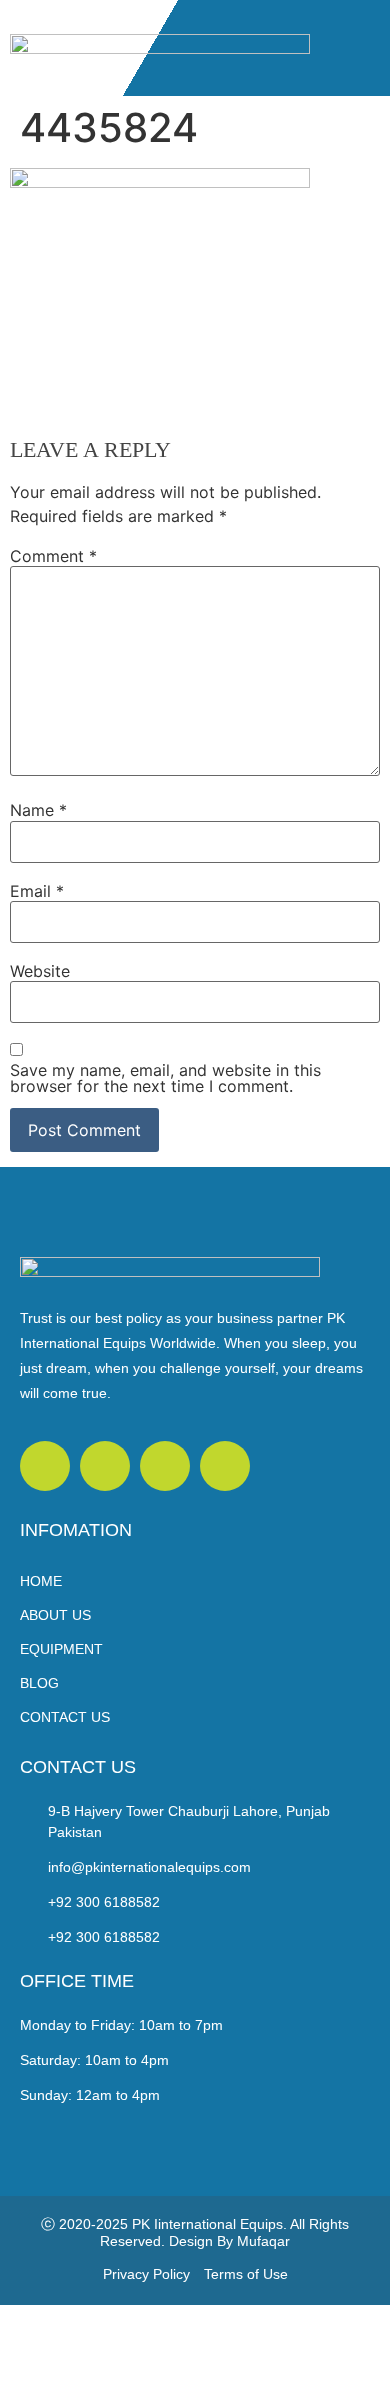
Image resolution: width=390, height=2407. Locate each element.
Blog (39, 1683)
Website (40, 971)
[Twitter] (45, 1466)
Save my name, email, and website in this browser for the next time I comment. (165, 1078)
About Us (55, 1615)
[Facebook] (105, 1466)
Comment (53, 556)
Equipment (61, 1649)
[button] (364, 48)
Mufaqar (263, 2241)
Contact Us (65, 1717)
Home (41, 1581)
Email (37, 891)
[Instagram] (225, 1466)
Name (38, 810)
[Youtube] (165, 1466)
